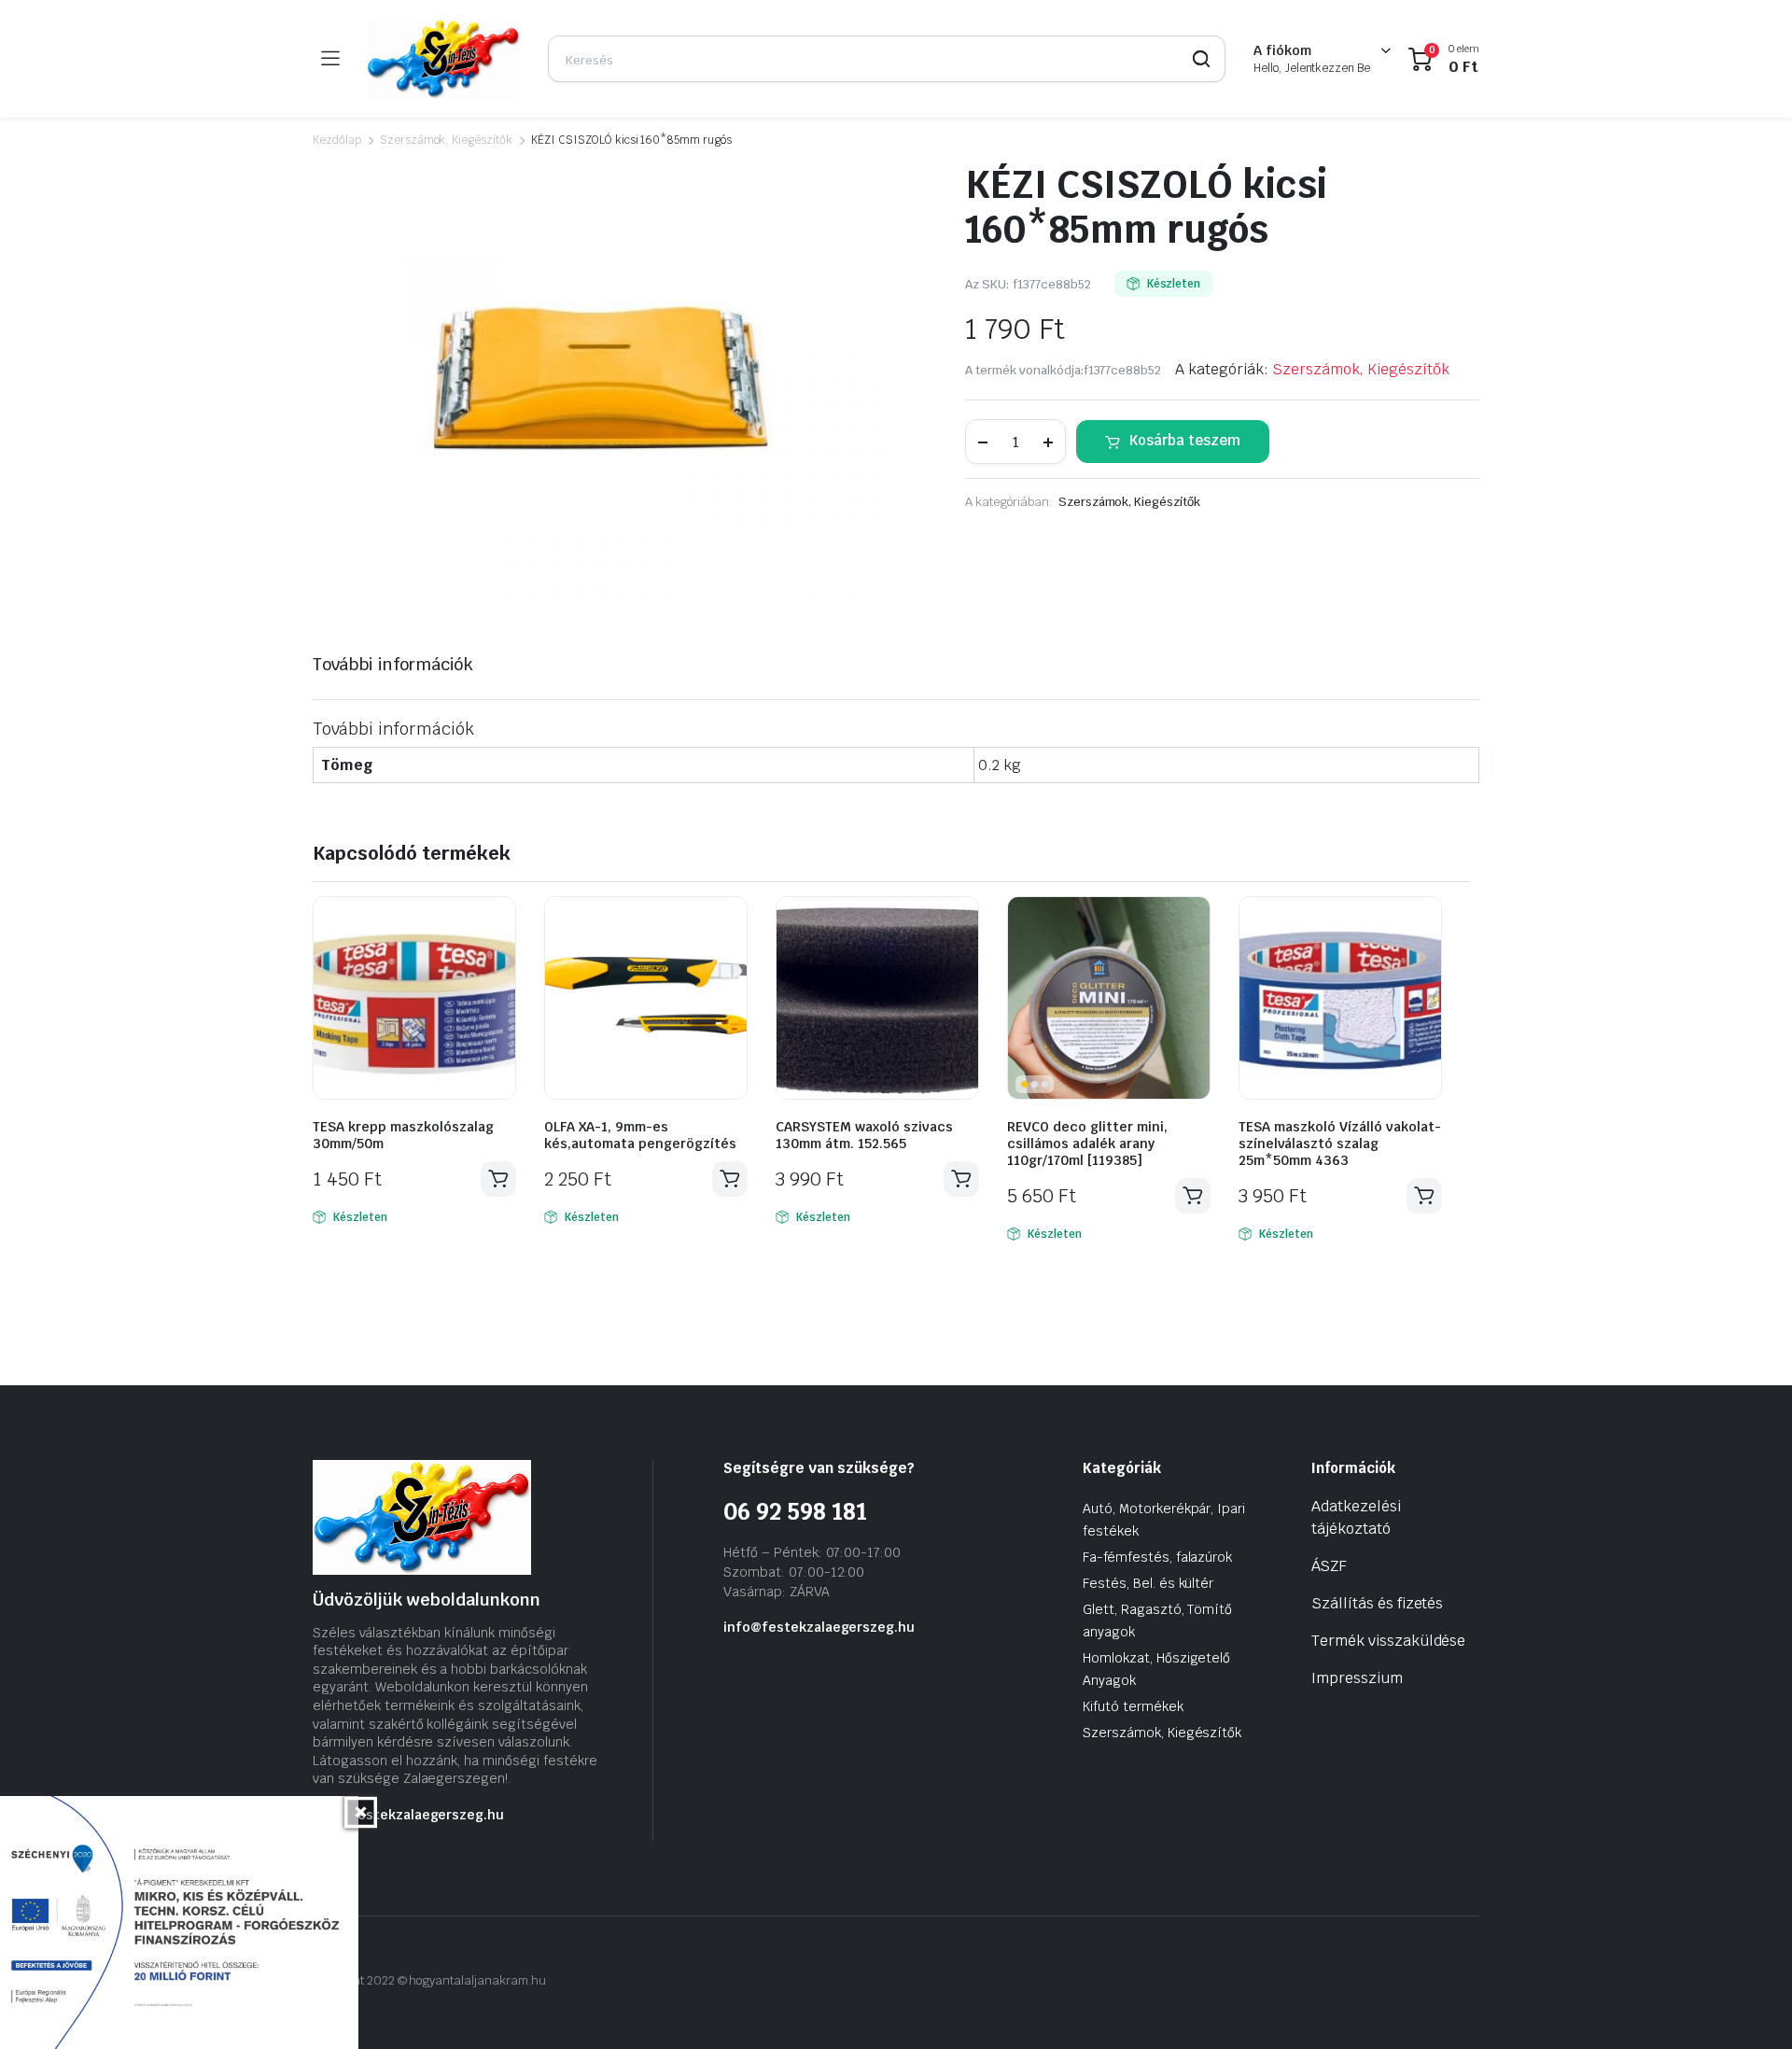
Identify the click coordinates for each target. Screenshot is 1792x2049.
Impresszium (1357, 1678)
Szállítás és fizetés (1377, 1603)
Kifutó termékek (1133, 1706)
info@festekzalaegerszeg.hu (408, 1815)
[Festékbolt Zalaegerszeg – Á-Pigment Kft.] (443, 59)
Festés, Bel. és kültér (1148, 1583)
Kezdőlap (337, 140)
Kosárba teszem (1185, 440)
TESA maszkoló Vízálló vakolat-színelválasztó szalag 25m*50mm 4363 (1340, 1144)
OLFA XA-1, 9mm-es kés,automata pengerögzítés (640, 1135)
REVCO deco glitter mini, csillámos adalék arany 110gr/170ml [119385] (1087, 1144)
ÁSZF (1329, 1566)
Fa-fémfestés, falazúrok (1157, 1557)
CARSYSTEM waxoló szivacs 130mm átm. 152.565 (864, 1135)
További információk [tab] (393, 664)
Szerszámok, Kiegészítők (446, 140)
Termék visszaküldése (1388, 1641)
